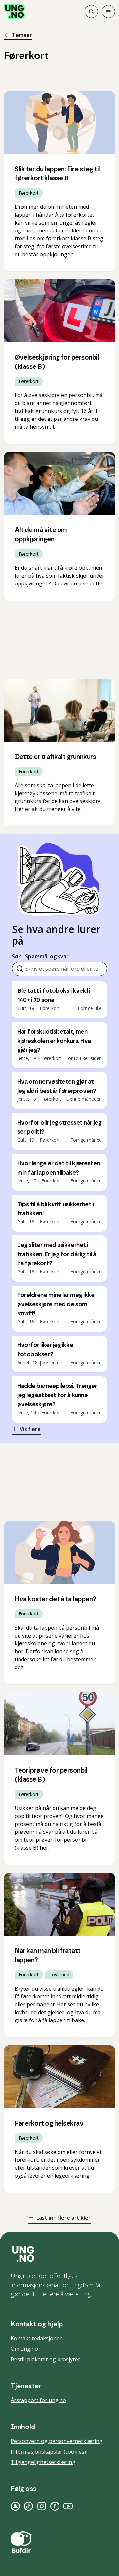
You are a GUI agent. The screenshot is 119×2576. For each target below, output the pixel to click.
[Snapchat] (15, 2506)
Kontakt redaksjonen (37, 2338)
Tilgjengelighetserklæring (43, 2462)
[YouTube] (68, 2506)
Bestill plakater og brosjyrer (45, 2359)
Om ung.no (24, 2349)
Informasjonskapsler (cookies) (48, 2452)
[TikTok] (28, 2506)
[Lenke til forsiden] (15, 12)
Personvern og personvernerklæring (57, 2441)
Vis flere (30, 1429)
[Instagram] (42, 2506)
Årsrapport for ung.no (38, 2400)
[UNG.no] (59, 2254)
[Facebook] (55, 2506)
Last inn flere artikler (63, 2218)
